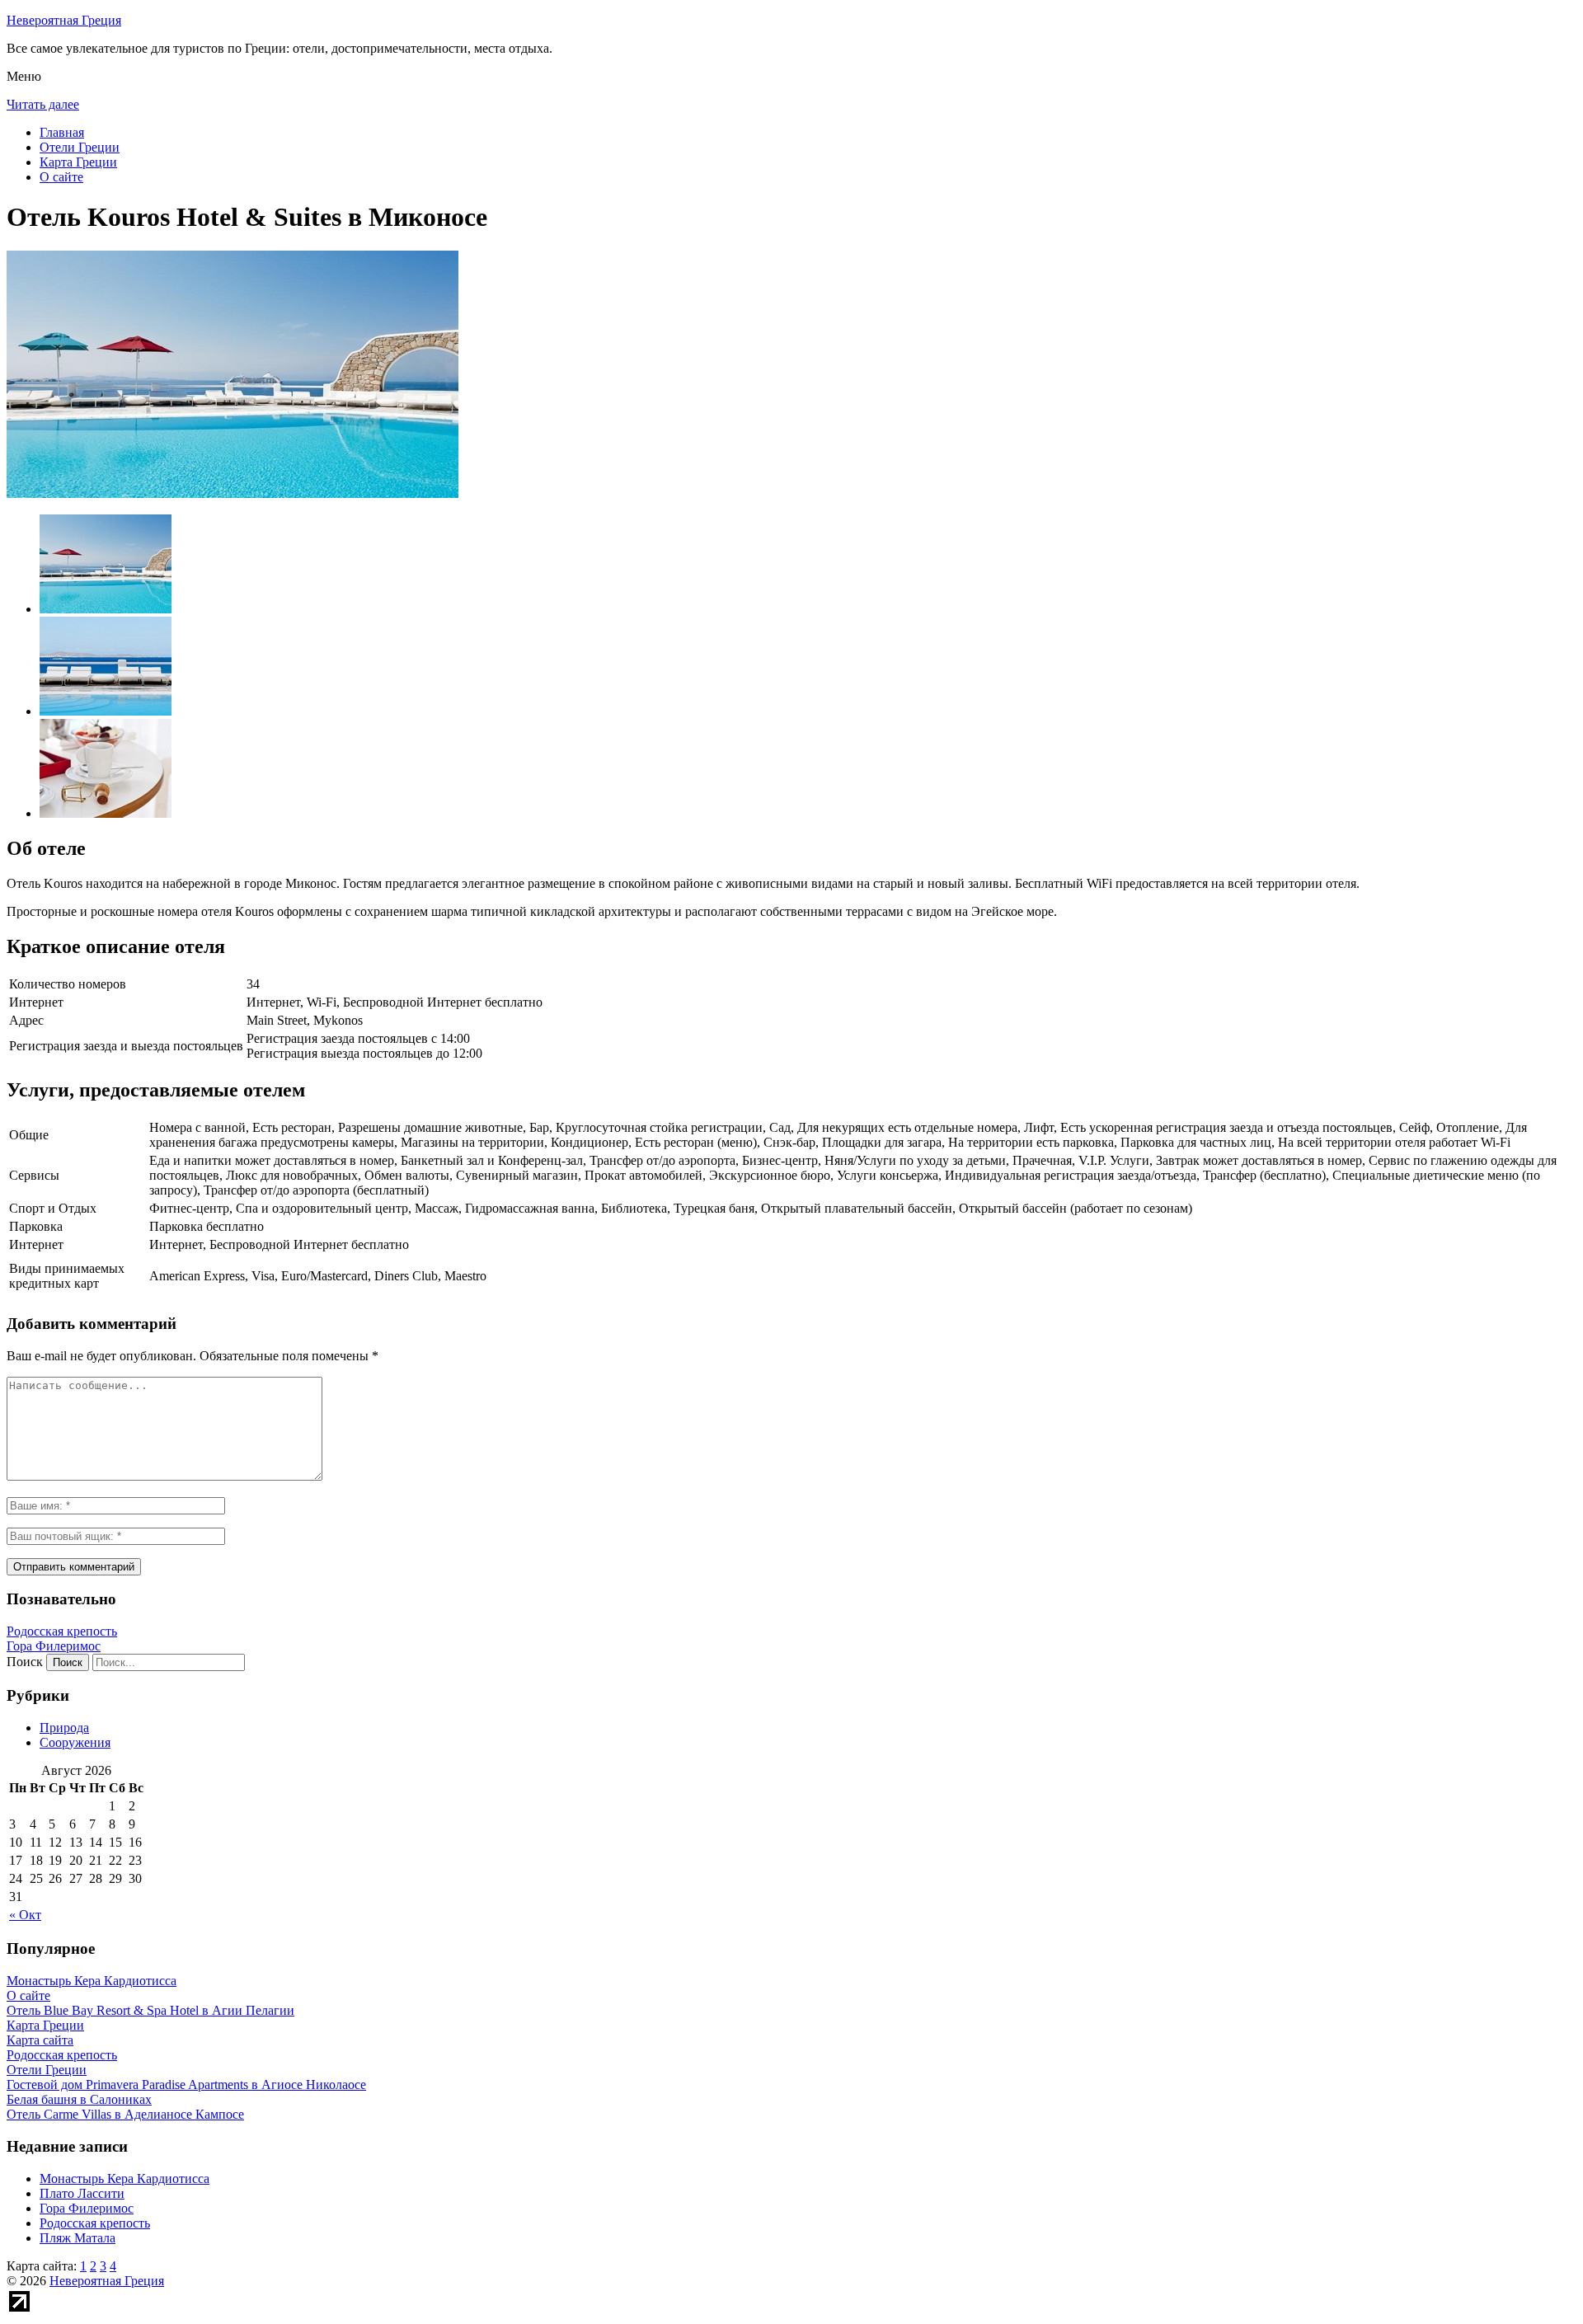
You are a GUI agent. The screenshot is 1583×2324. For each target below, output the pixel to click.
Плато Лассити (82, 2193)
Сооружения (75, 1742)
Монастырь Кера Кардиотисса (124, 2178)
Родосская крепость (62, 1631)
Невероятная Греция (64, 20)
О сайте (61, 177)
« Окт (25, 1915)
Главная (62, 132)
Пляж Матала (78, 2238)
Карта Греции (78, 162)
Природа (64, 1728)
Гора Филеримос (54, 1646)
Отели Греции (80, 147)
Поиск (25, 1662)
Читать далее (43, 104)
